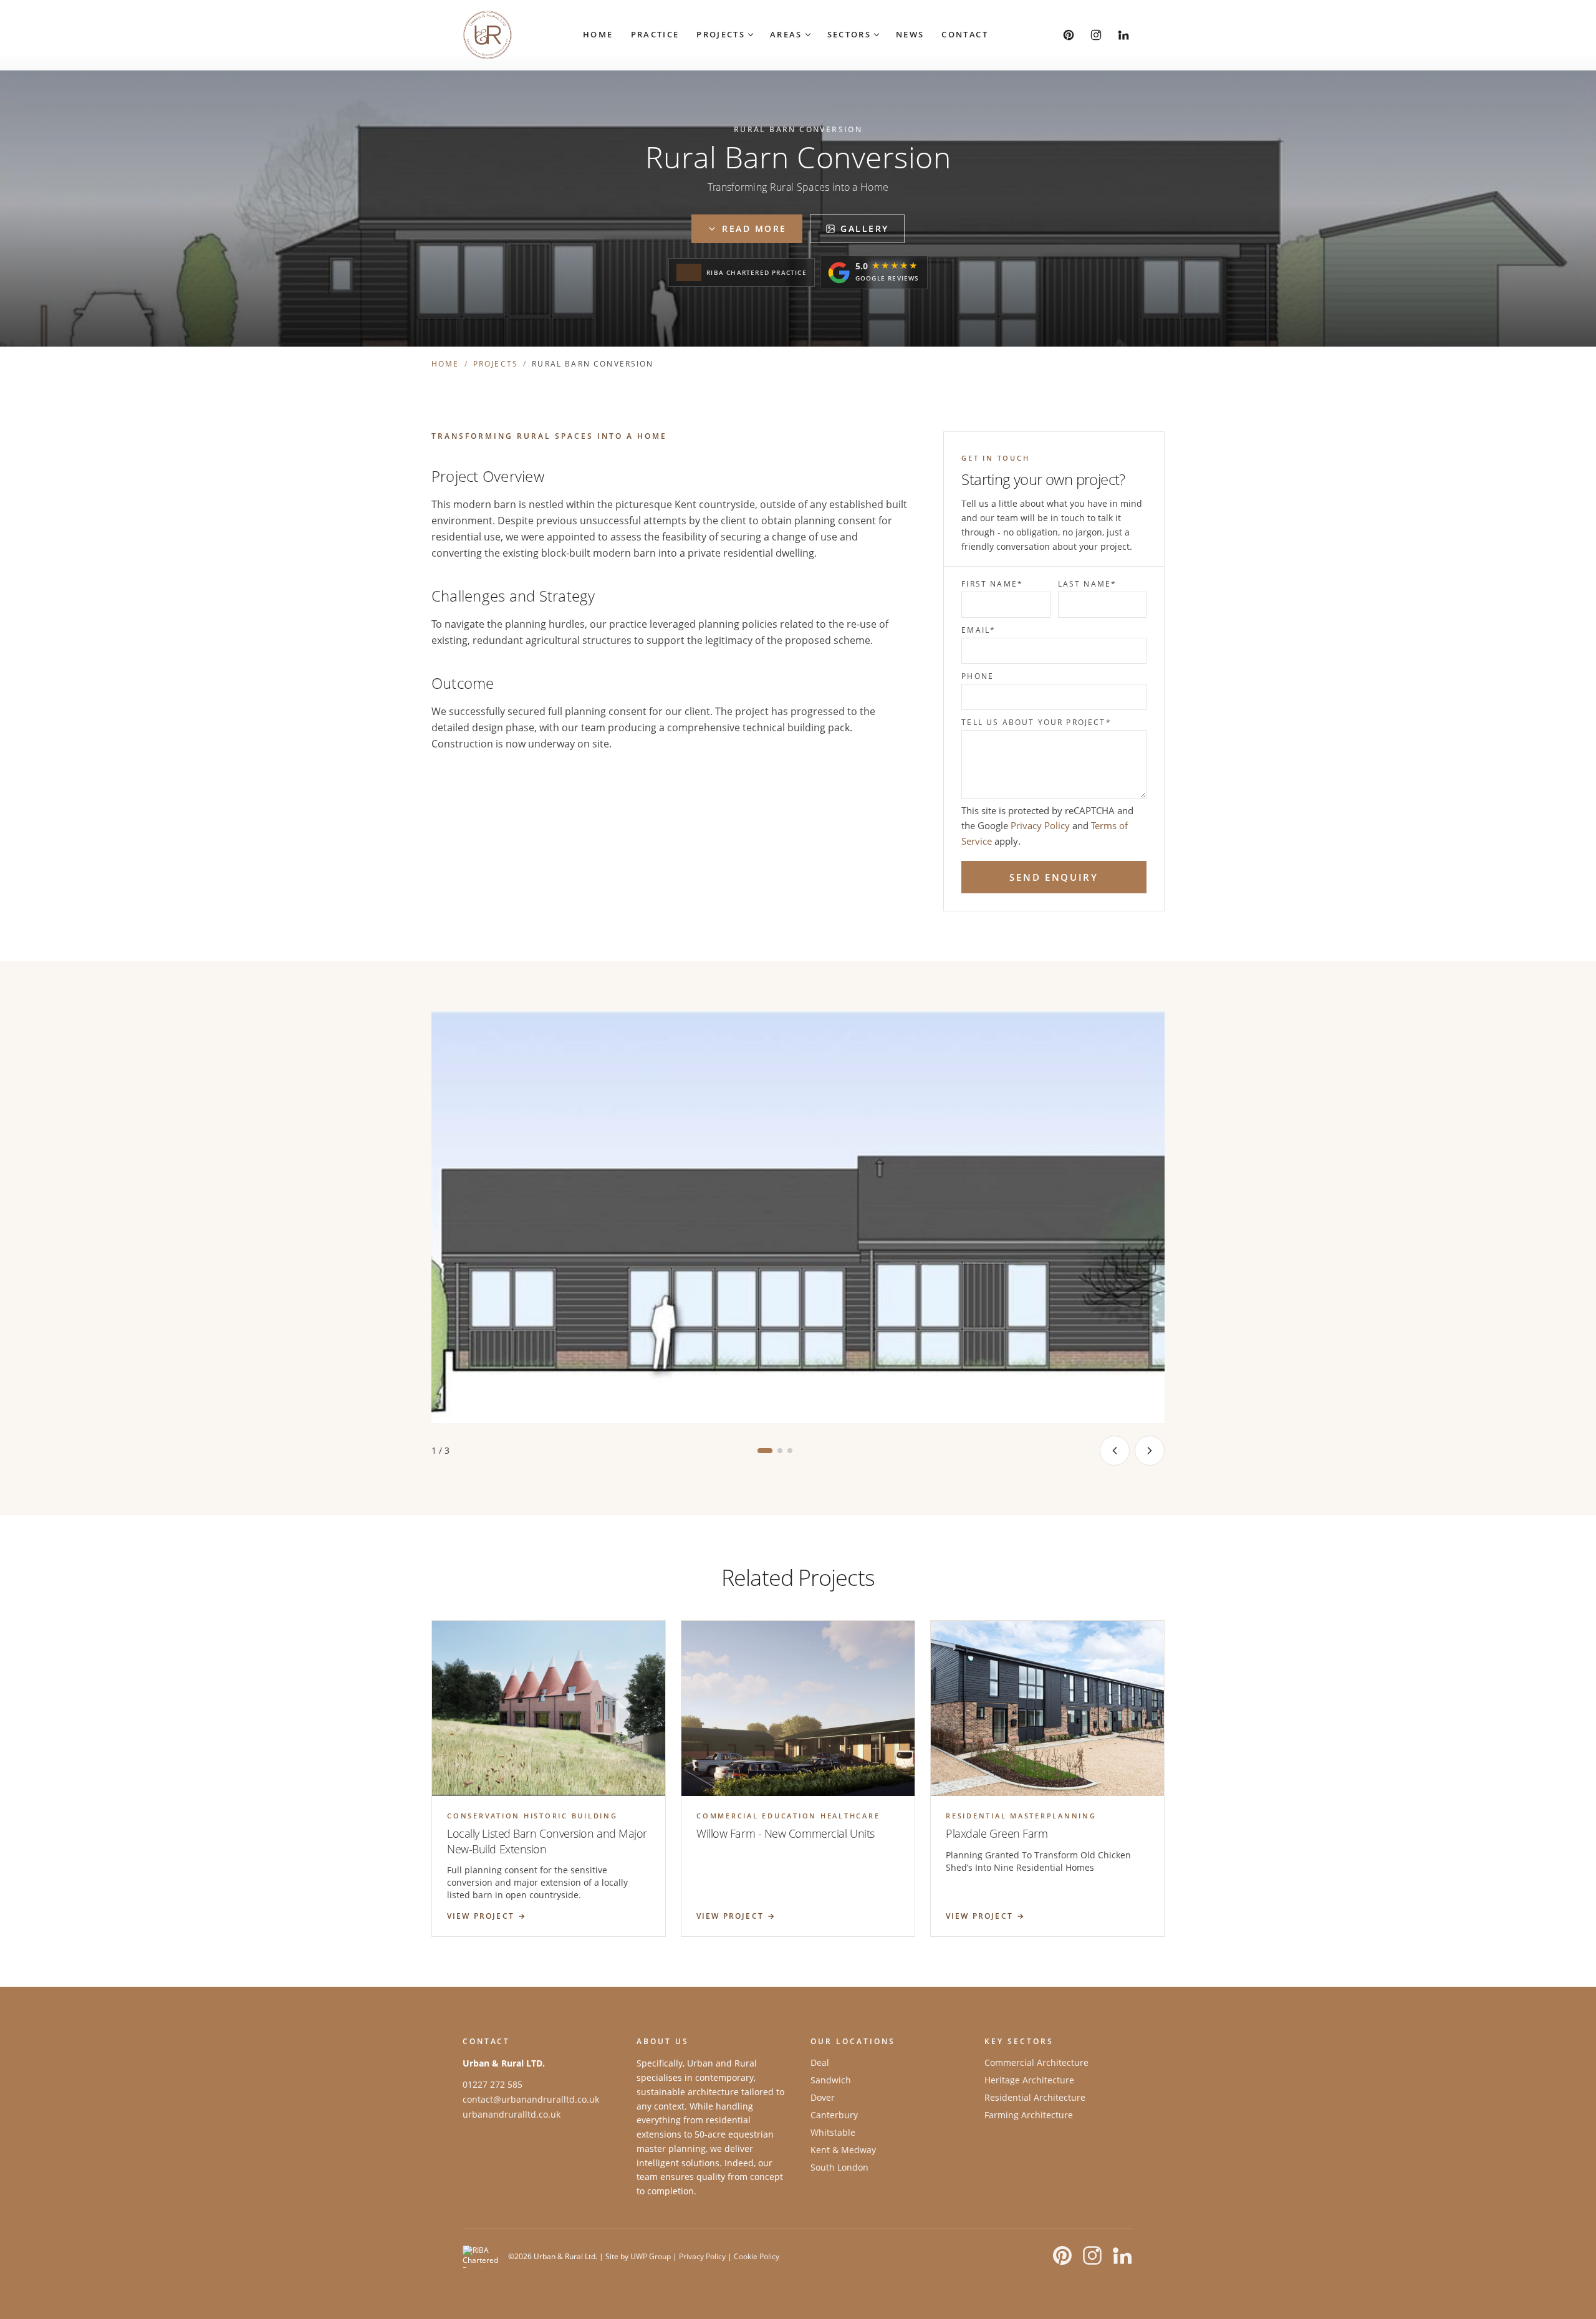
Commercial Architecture (1036, 2062)
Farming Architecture (1029, 2115)
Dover (823, 2097)
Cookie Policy (757, 2256)
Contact (964, 34)
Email (978, 630)
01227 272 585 (493, 2084)
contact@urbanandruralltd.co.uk (531, 2099)
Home (598, 34)
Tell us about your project (1036, 723)
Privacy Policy (1040, 825)
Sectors (849, 34)
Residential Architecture (1035, 2097)
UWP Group (651, 2256)
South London (839, 2167)
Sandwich (831, 2080)
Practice (655, 34)
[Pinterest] (1069, 35)
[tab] (765, 1451)
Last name (1088, 584)
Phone (978, 676)
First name (992, 584)
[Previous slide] (1115, 1451)
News (910, 34)
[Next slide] (1150, 1451)
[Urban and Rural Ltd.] (488, 35)
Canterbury (834, 2115)
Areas (786, 34)
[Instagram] (1096, 35)
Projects (721, 34)
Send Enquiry (1054, 877)
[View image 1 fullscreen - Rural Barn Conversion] (798, 1217)
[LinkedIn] (1123, 35)
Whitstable (833, 2132)
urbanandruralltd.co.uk (512, 2114)
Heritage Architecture (1029, 2080)
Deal (820, 2062)
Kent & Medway (843, 2150)
